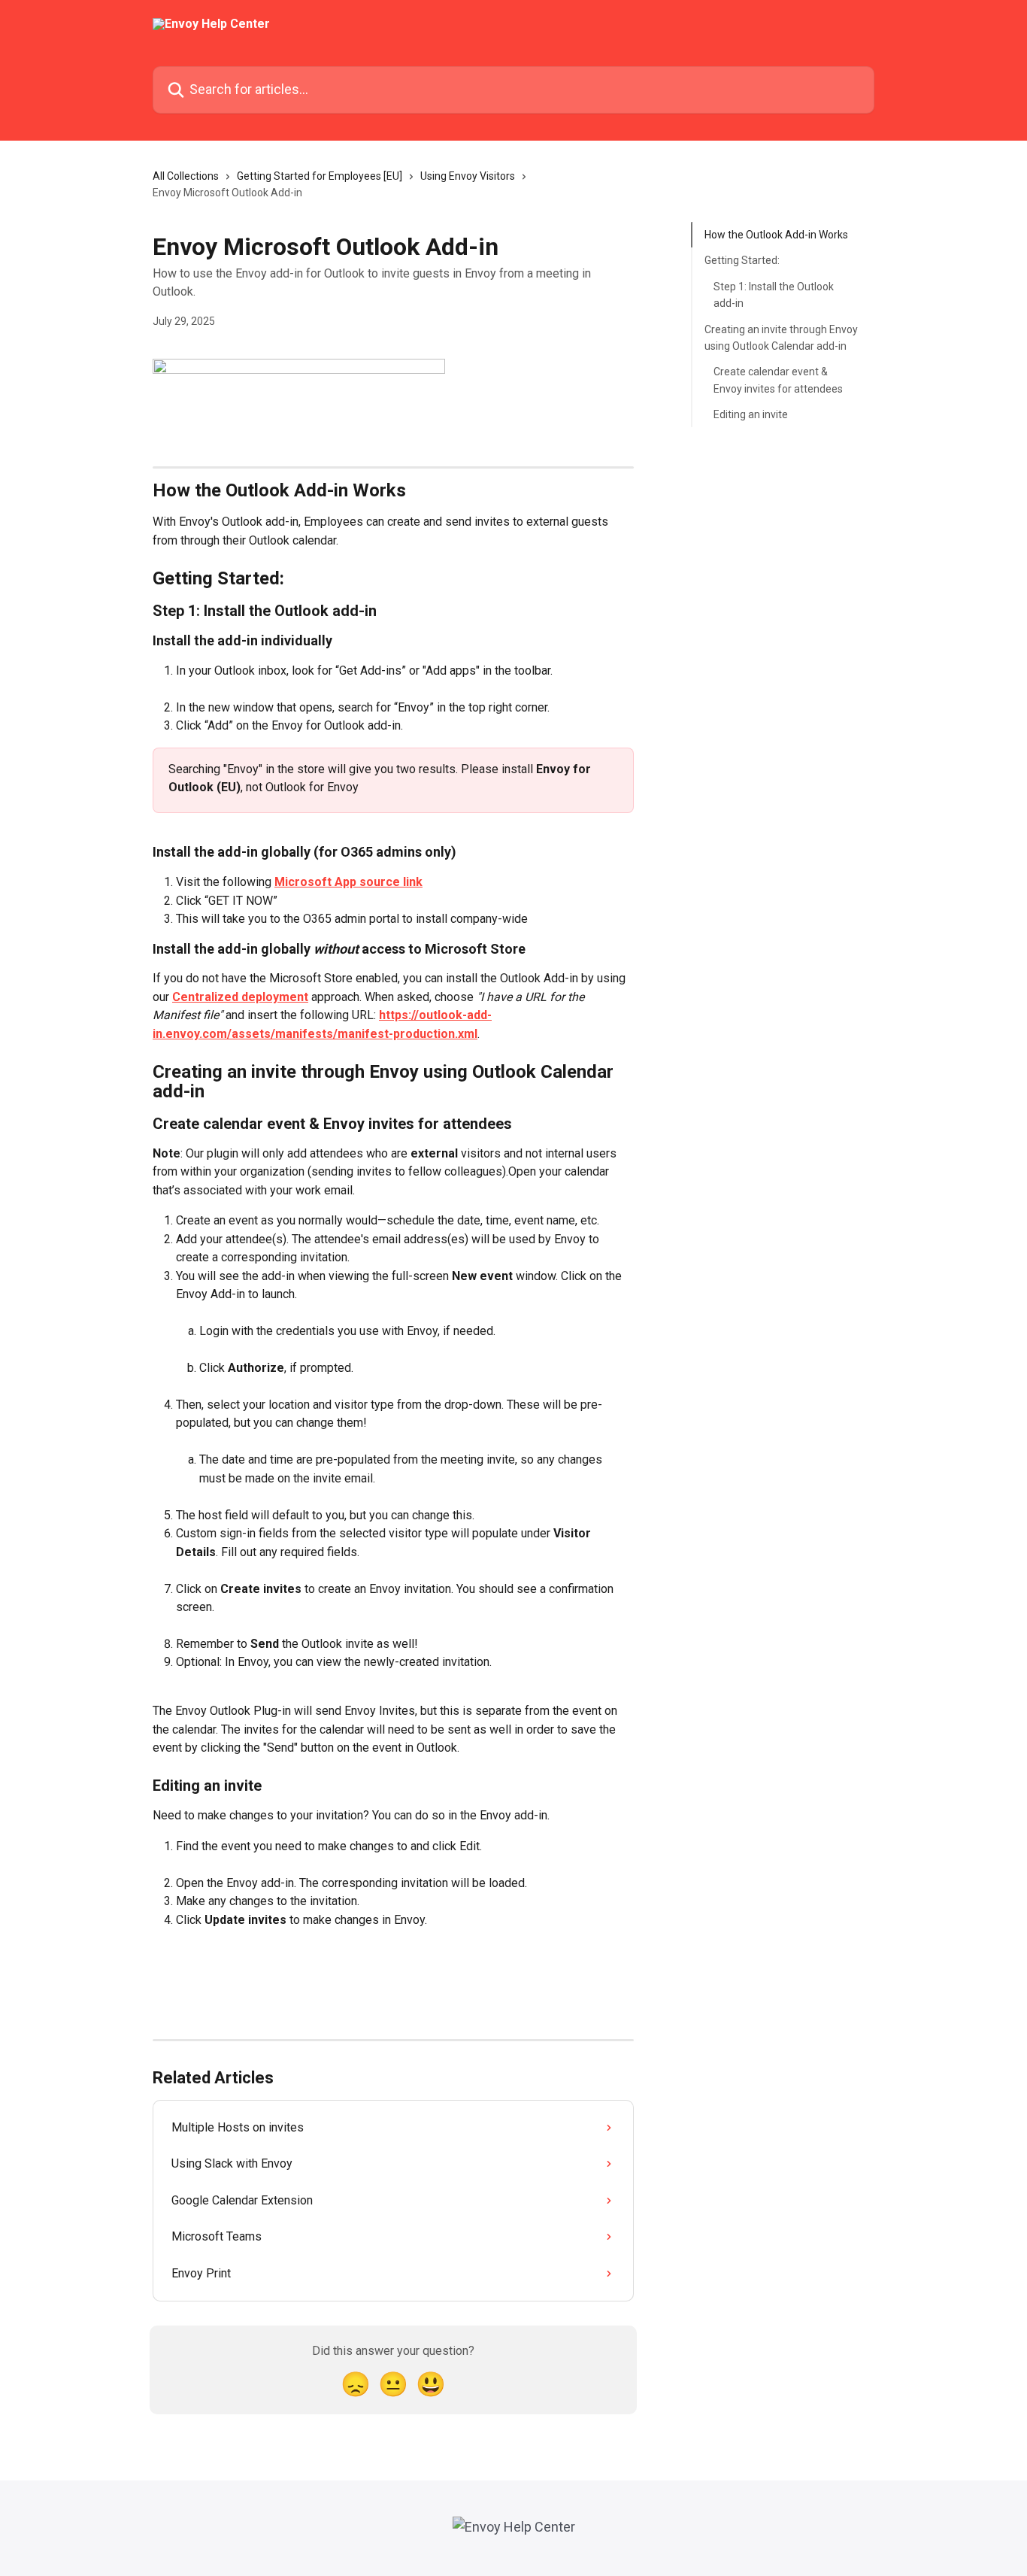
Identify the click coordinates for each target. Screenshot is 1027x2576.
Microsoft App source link (348, 882)
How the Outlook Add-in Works (776, 235)
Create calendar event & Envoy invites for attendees (778, 380)
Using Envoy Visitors (468, 176)
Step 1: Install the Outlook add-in (774, 295)
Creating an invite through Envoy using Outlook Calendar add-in (781, 337)
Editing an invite (751, 414)
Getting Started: (742, 260)
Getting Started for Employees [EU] (320, 176)
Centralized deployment (240, 997)
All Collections (186, 176)
